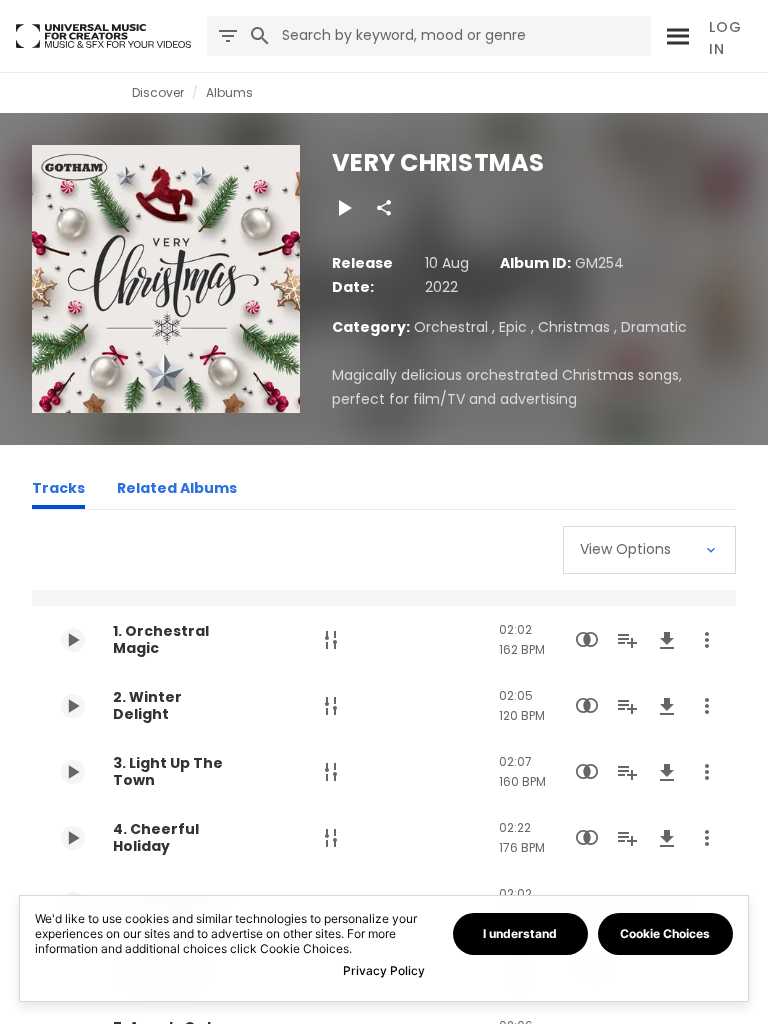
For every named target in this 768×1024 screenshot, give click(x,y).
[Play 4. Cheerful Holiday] (73, 838)
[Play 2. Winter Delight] (73, 706)
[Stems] (331, 640)
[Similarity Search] (587, 640)
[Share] (384, 208)
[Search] (675, 36)
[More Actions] (707, 640)
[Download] (667, 640)
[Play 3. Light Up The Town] (73, 772)
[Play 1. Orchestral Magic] (73, 640)
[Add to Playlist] (627, 640)
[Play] (344, 208)
